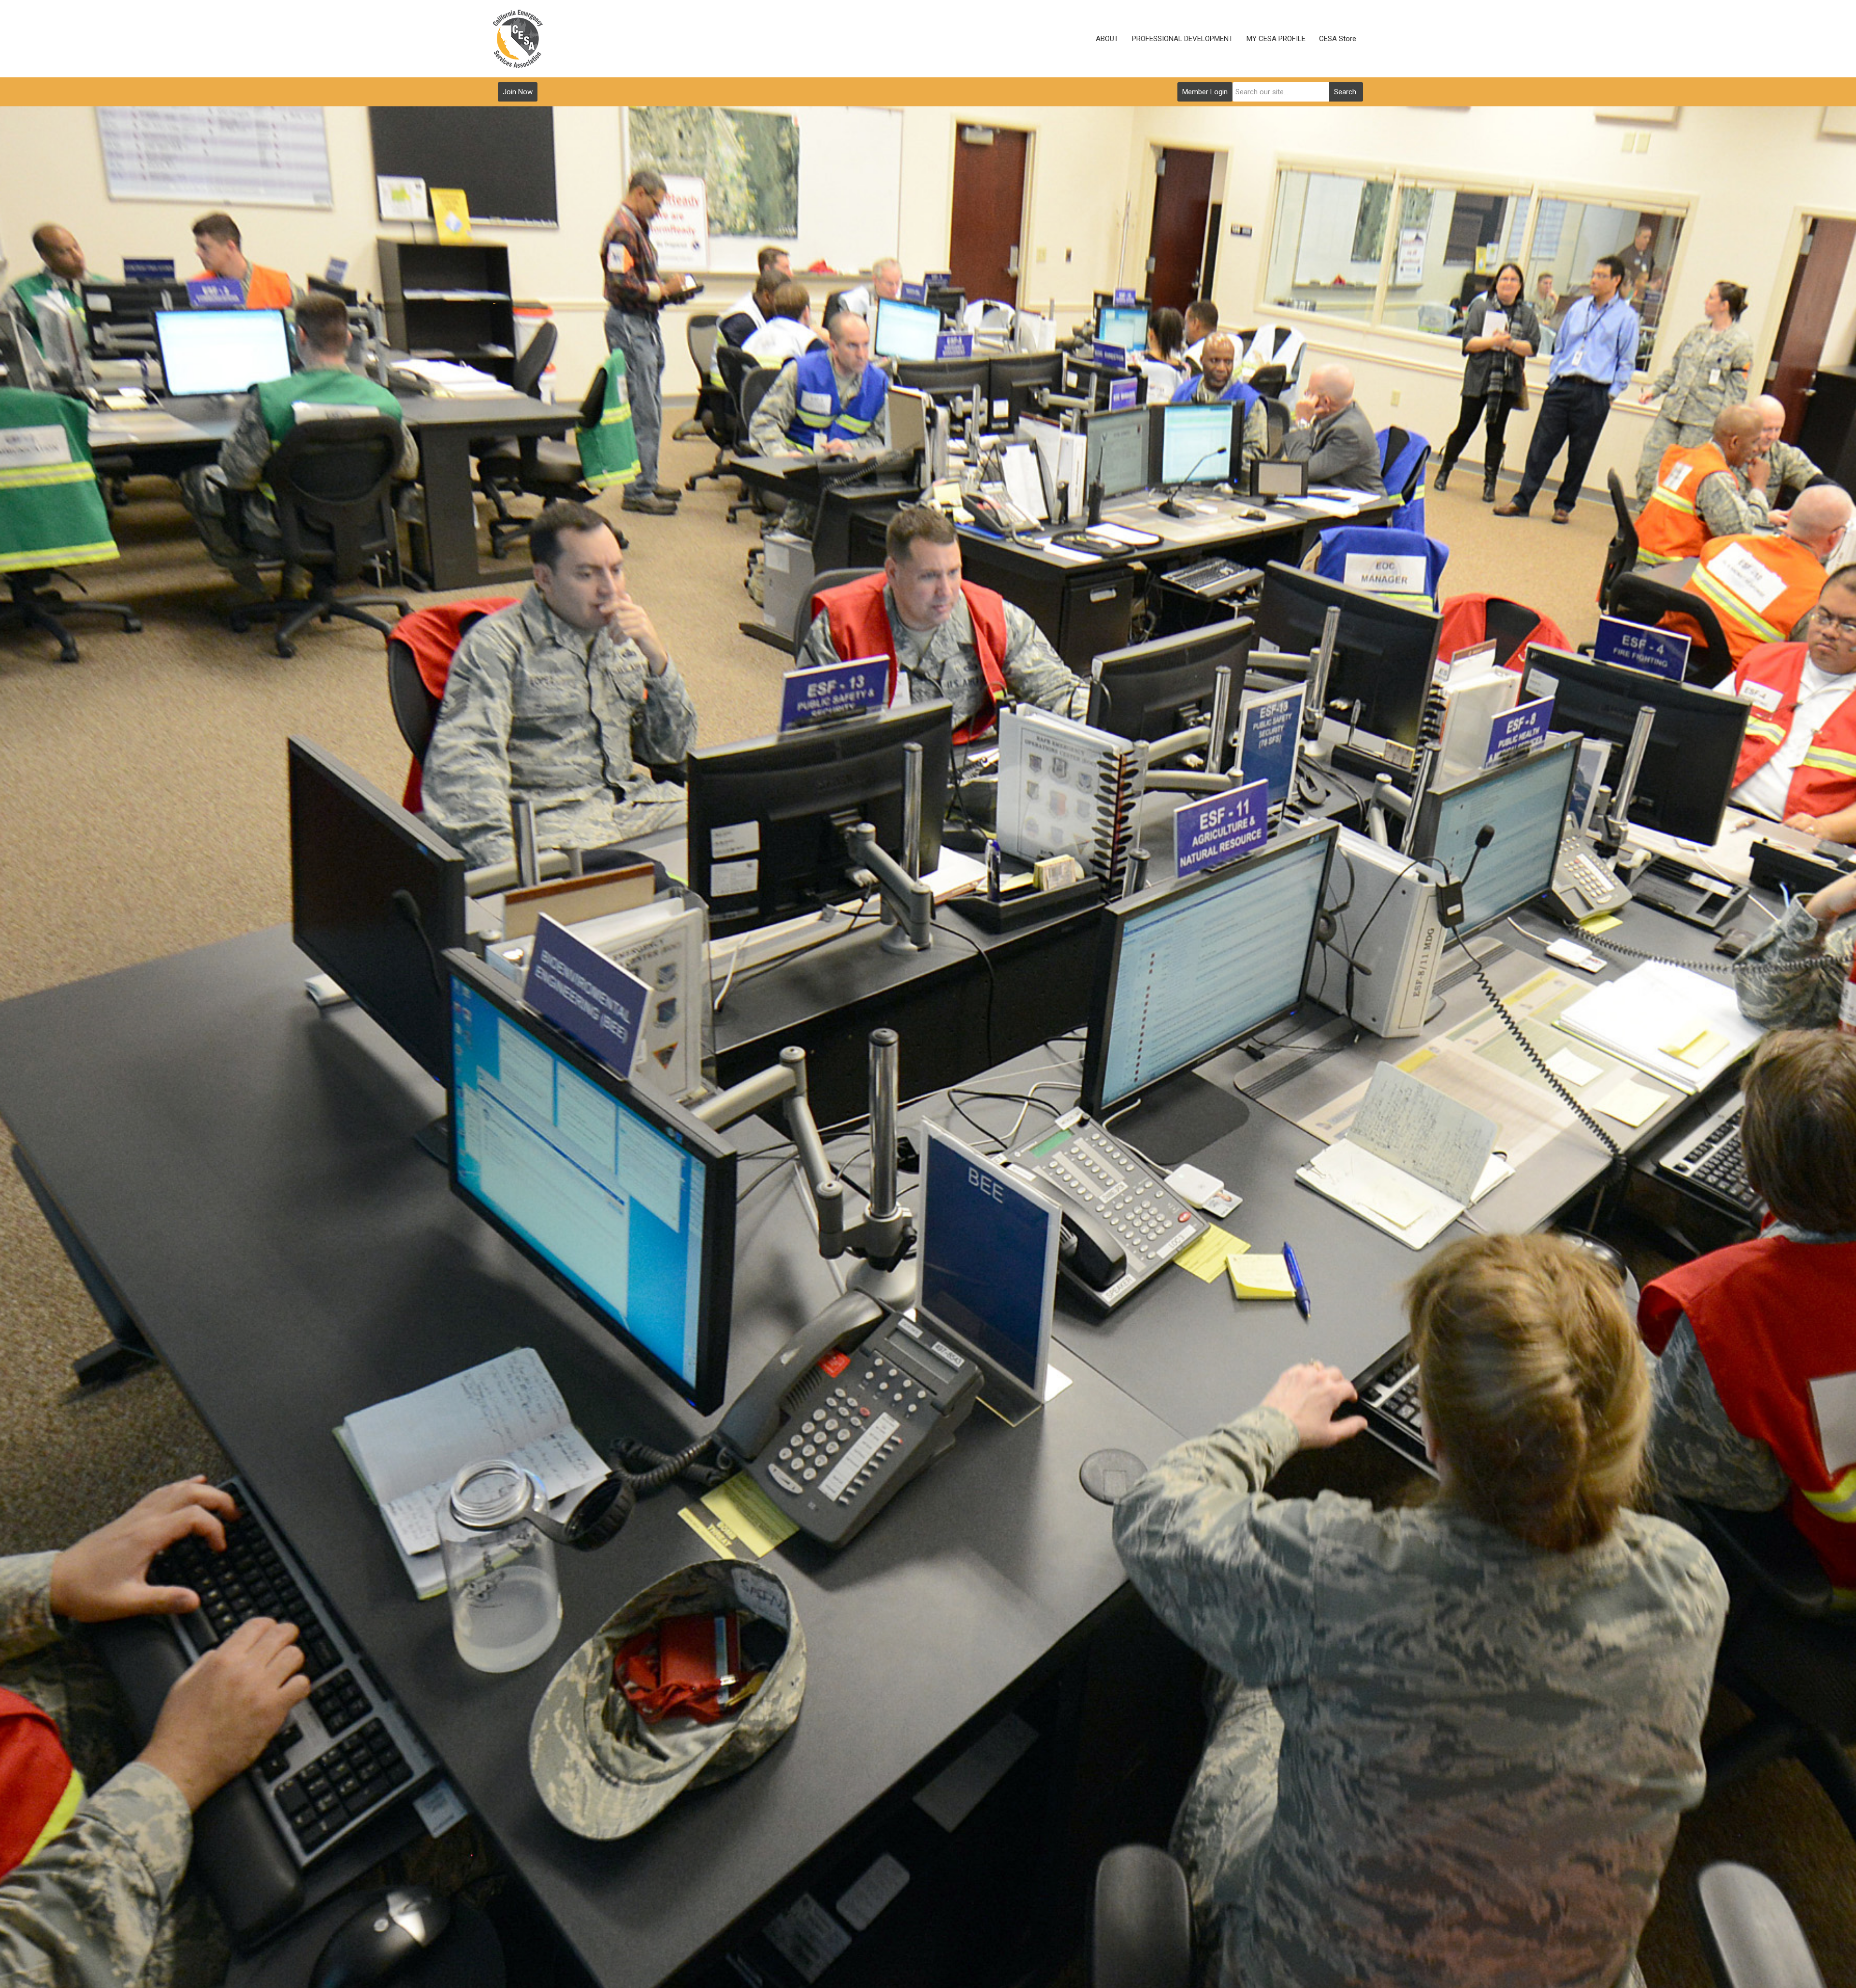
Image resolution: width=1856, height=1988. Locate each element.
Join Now (518, 92)
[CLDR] (518, 39)
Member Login (1205, 92)
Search (1345, 92)
